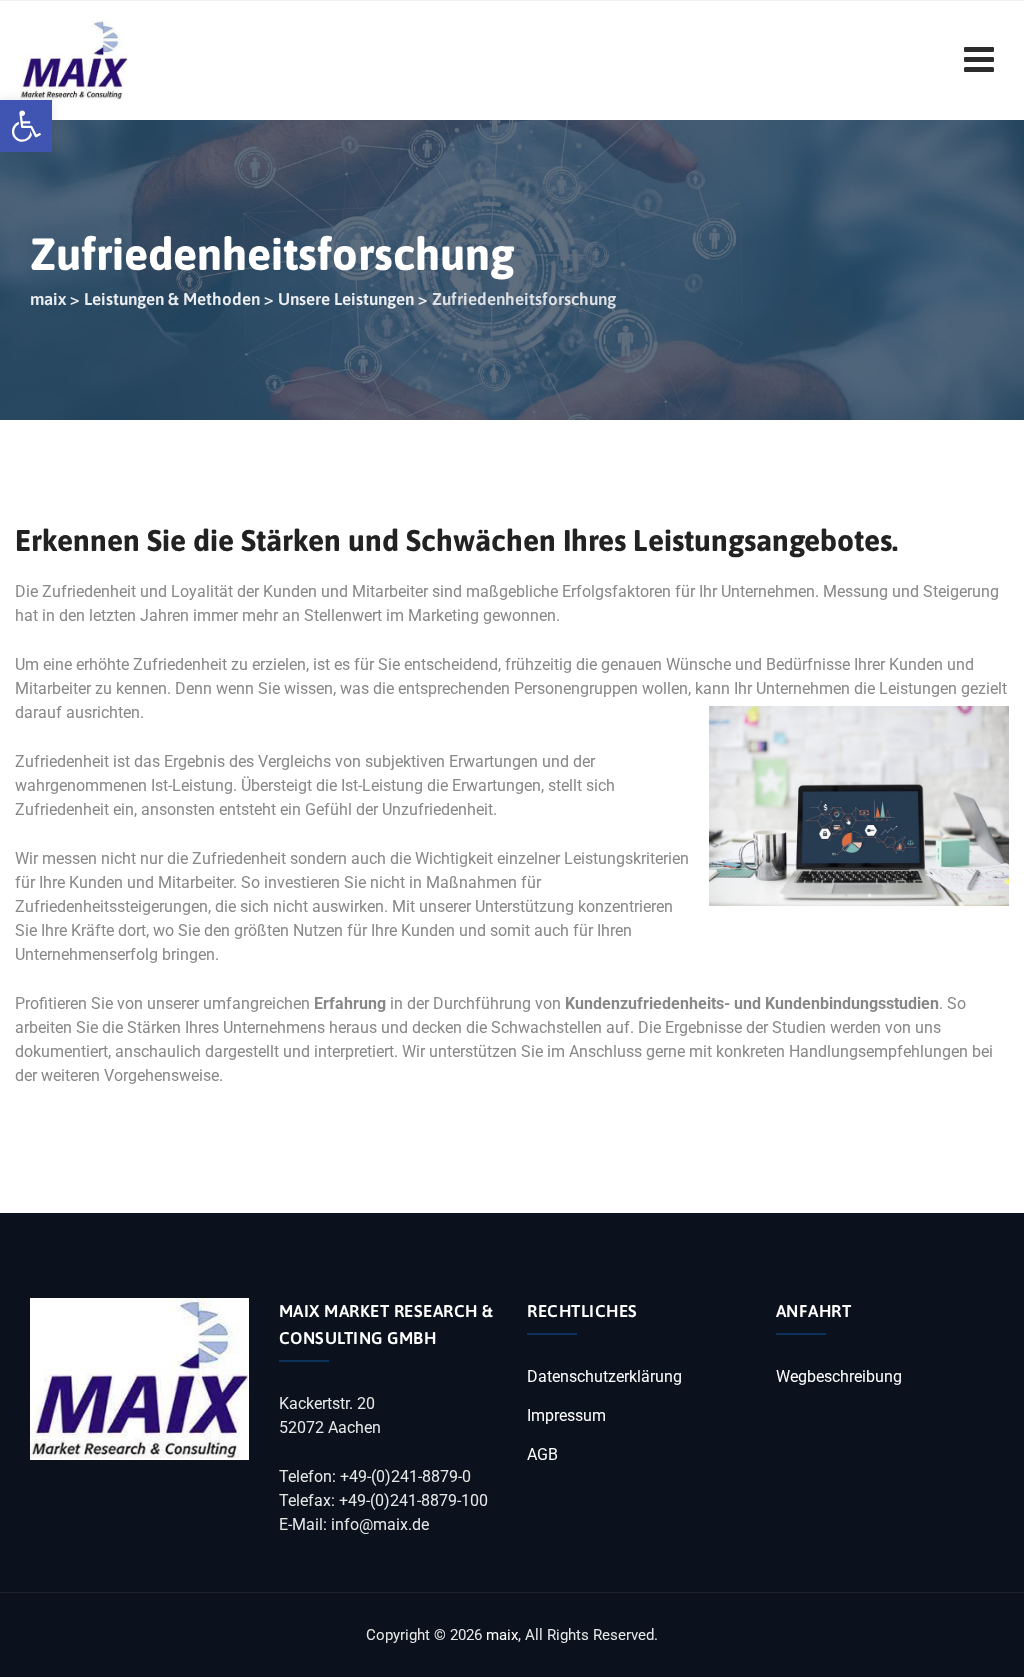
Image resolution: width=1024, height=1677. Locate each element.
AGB (542, 1454)
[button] (26, 126)
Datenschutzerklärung (604, 1376)
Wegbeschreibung (839, 1376)
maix (502, 1635)
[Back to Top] (981, 1644)
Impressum (566, 1415)
